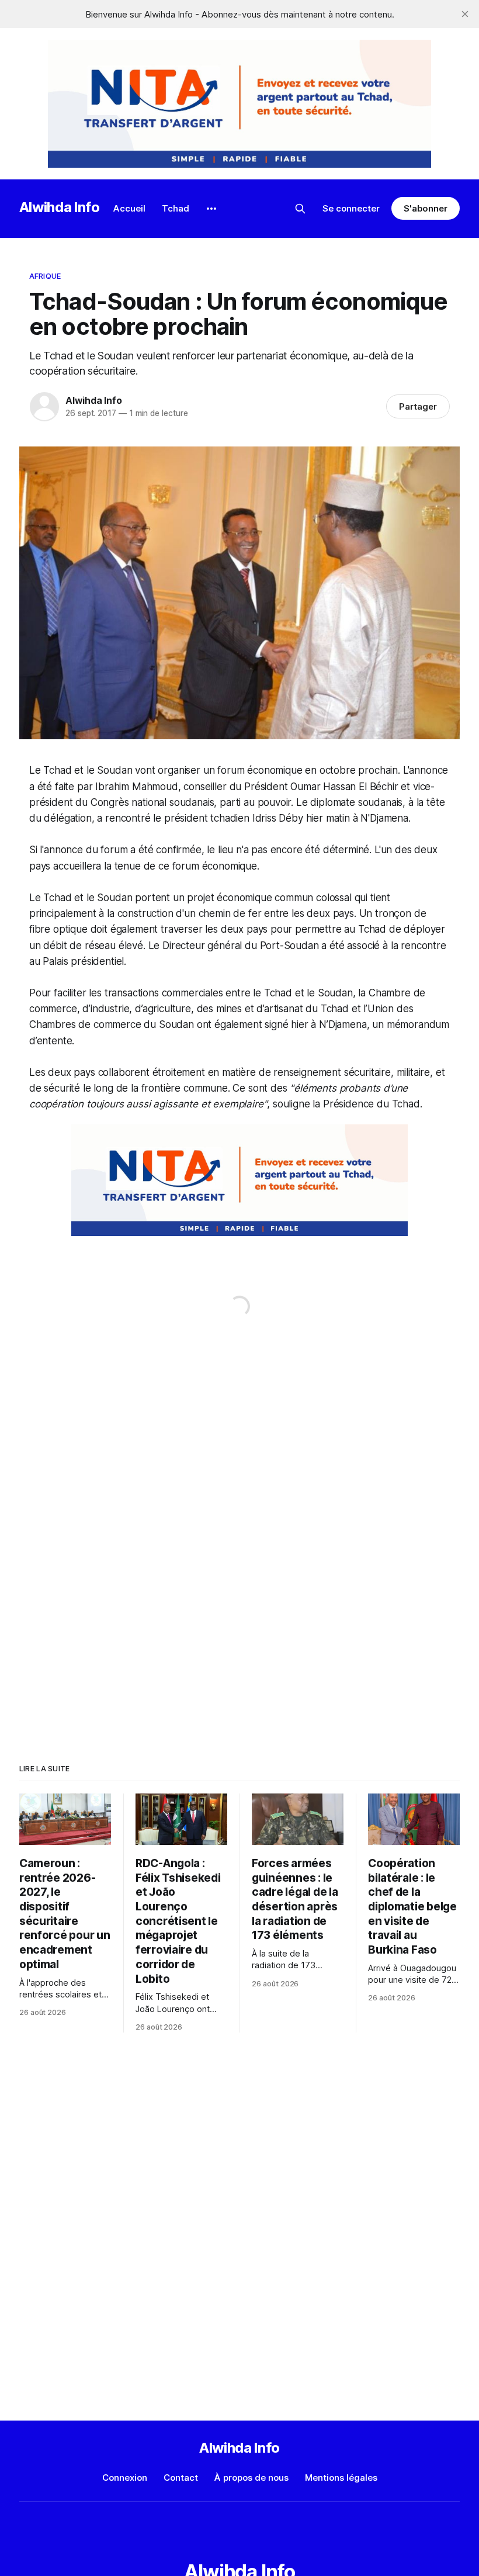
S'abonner (426, 208)
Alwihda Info (60, 207)
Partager (418, 406)
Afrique (45, 276)
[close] (465, 14)
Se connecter (351, 208)
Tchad (176, 208)
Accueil (129, 208)
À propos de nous (251, 2478)
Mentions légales (341, 2478)
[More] (211, 209)
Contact (181, 2478)
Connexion (125, 2478)
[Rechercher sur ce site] (300, 209)
